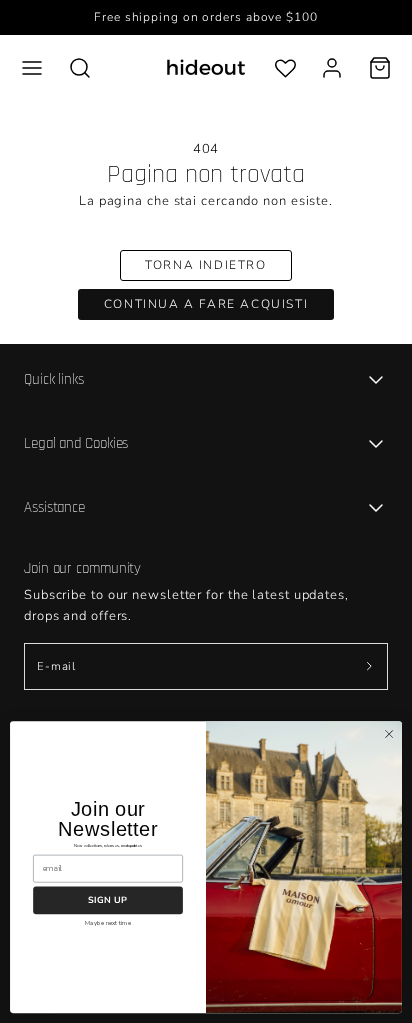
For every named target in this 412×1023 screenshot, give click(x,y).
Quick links (54, 379)
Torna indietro (205, 265)
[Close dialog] (389, 734)
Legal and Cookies (76, 443)
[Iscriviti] (369, 666)
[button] (32, 68)
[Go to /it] (206, 67)
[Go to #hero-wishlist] (285, 67)
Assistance (54, 507)
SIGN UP (108, 900)
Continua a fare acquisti (206, 304)
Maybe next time (107, 922)
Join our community (82, 568)
